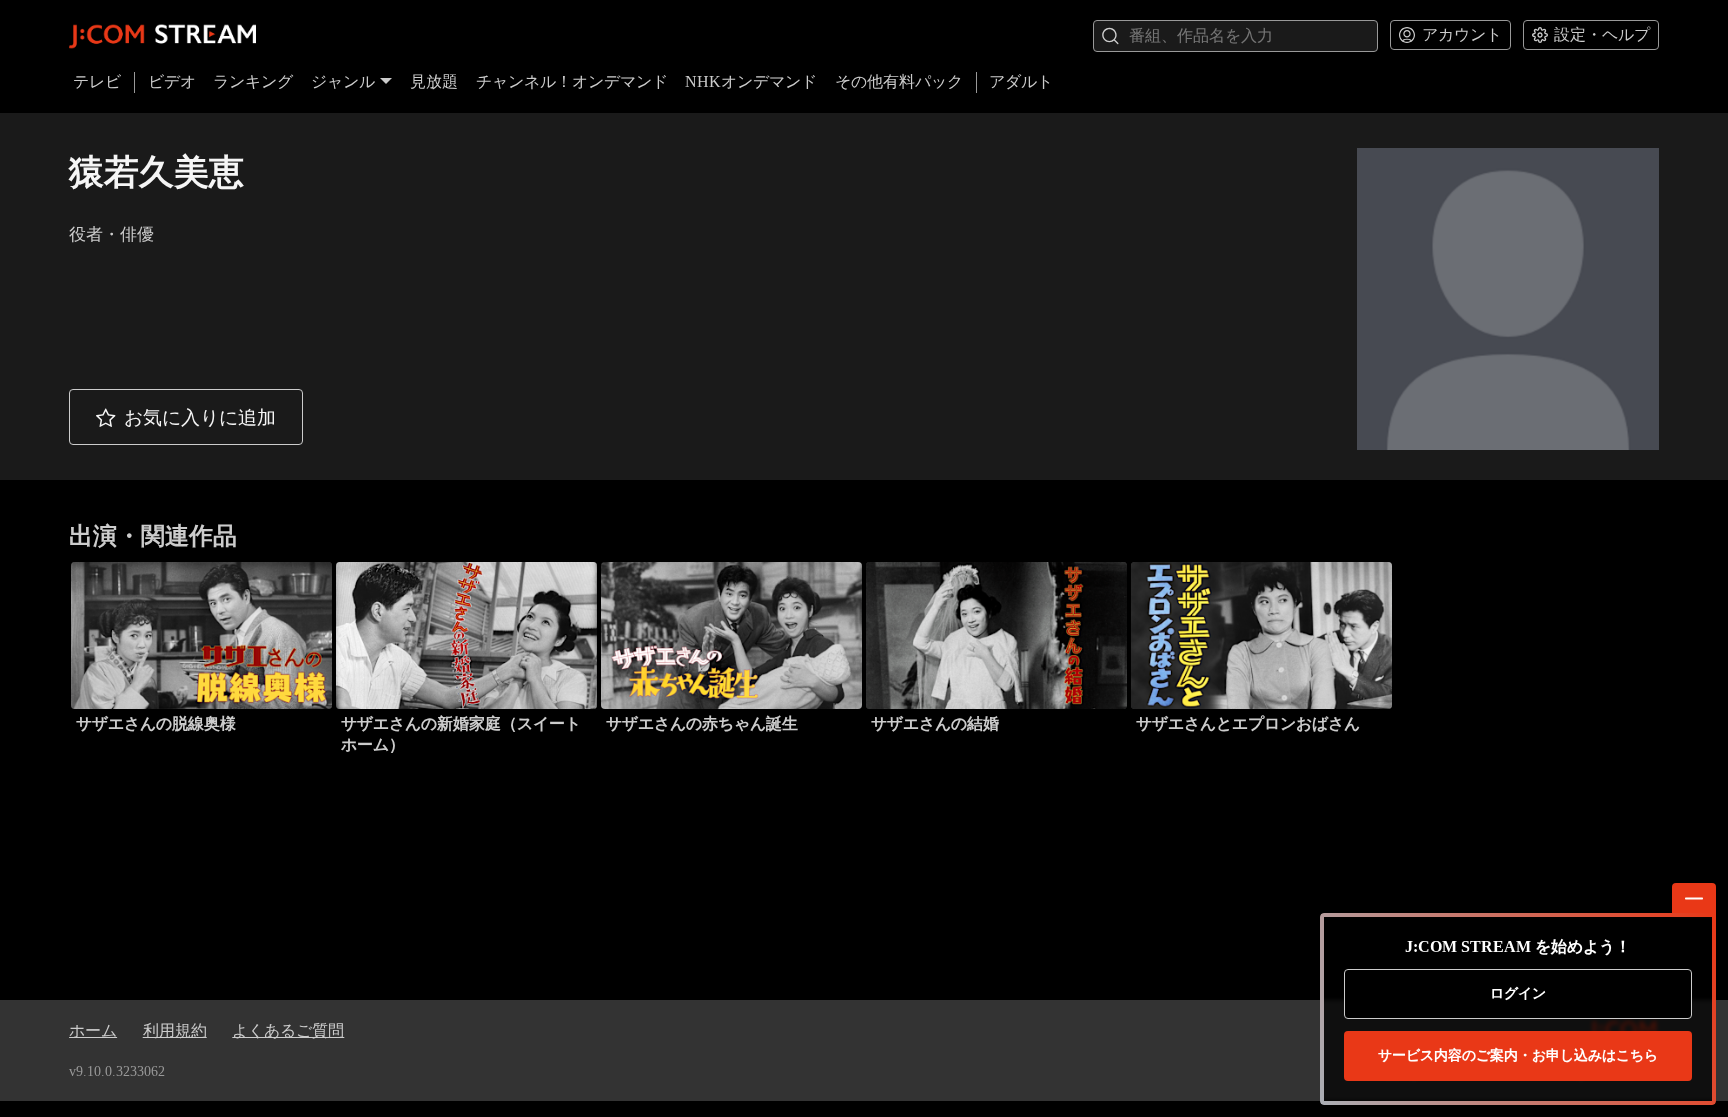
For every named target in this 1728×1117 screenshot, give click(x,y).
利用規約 (175, 1030)
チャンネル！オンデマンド (572, 81)
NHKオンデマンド (751, 81)
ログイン (1518, 993)
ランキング (253, 81)
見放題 (434, 81)
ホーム (93, 1030)
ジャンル (343, 81)
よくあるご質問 (288, 1030)
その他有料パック (899, 81)
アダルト (1021, 81)
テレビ (97, 81)
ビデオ (172, 81)
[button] (186, 417)
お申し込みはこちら (1518, 1055)
